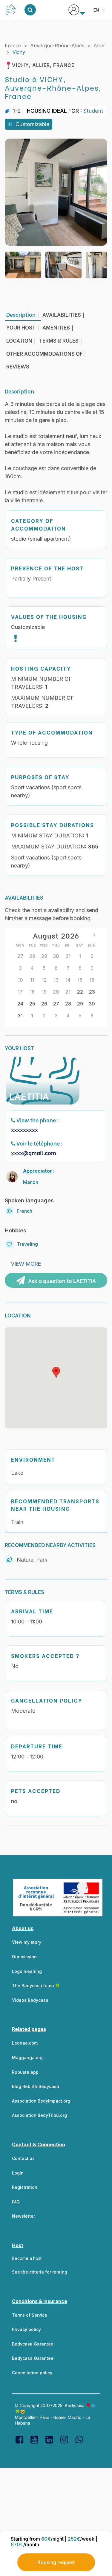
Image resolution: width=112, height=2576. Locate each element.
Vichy (19, 52)
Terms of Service (30, 2315)
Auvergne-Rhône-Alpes (57, 46)
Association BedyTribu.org (39, 2115)
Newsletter (23, 2216)
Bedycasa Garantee (33, 2344)
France (13, 46)
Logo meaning (27, 1971)
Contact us (23, 2158)
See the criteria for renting (40, 2272)
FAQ (16, 2202)
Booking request (56, 2562)
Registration (25, 2187)
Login (18, 2173)
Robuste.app (25, 2072)
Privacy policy (26, 2329)
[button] (56, 1372)
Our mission (24, 1957)
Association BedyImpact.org (41, 2101)
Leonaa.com (25, 2043)
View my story (27, 1942)
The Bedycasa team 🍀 (36, 1986)
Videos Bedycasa (30, 2000)
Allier (99, 46)
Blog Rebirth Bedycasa (36, 2086)
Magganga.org (27, 2057)
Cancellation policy (32, 2373)
